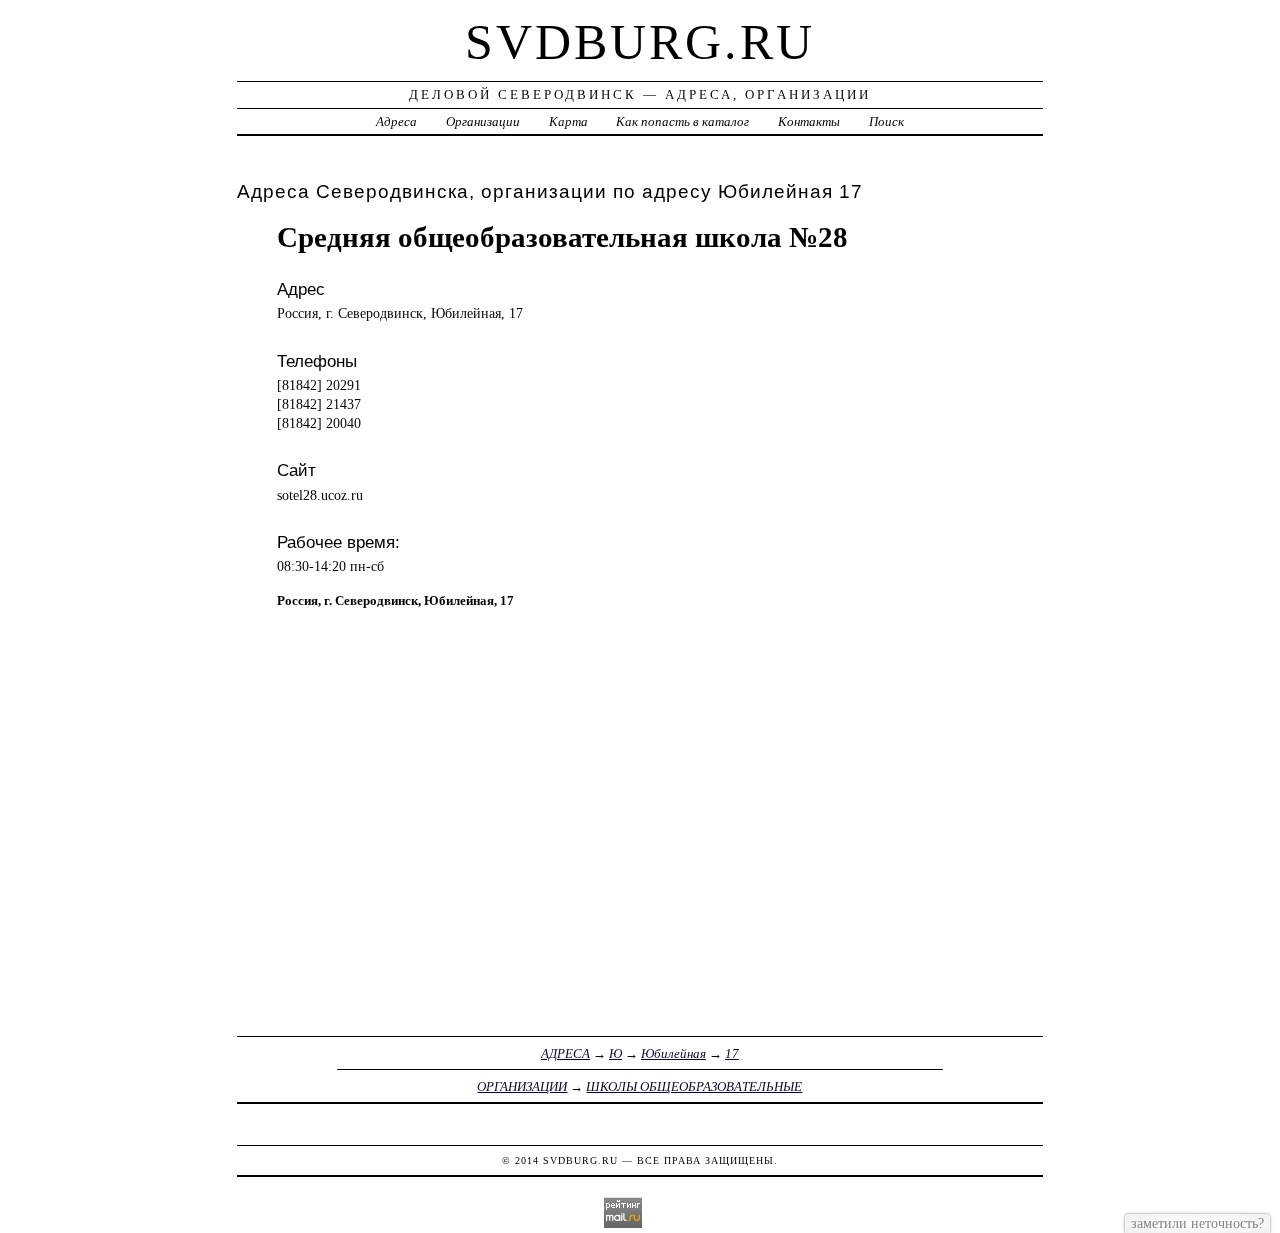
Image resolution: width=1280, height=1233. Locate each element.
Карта (568, 121)
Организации (483, 121)
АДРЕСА (565, 1053)
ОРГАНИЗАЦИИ (522, 1086)
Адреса (396, 121)
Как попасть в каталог (682, 121)
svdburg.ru (640, 42)
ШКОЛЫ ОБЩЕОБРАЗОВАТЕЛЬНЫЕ (694, 1086)
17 (732, 1053)
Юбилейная (673, 1053)
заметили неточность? (1197, 1223)
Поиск (886, 121)
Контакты (809, 121)
